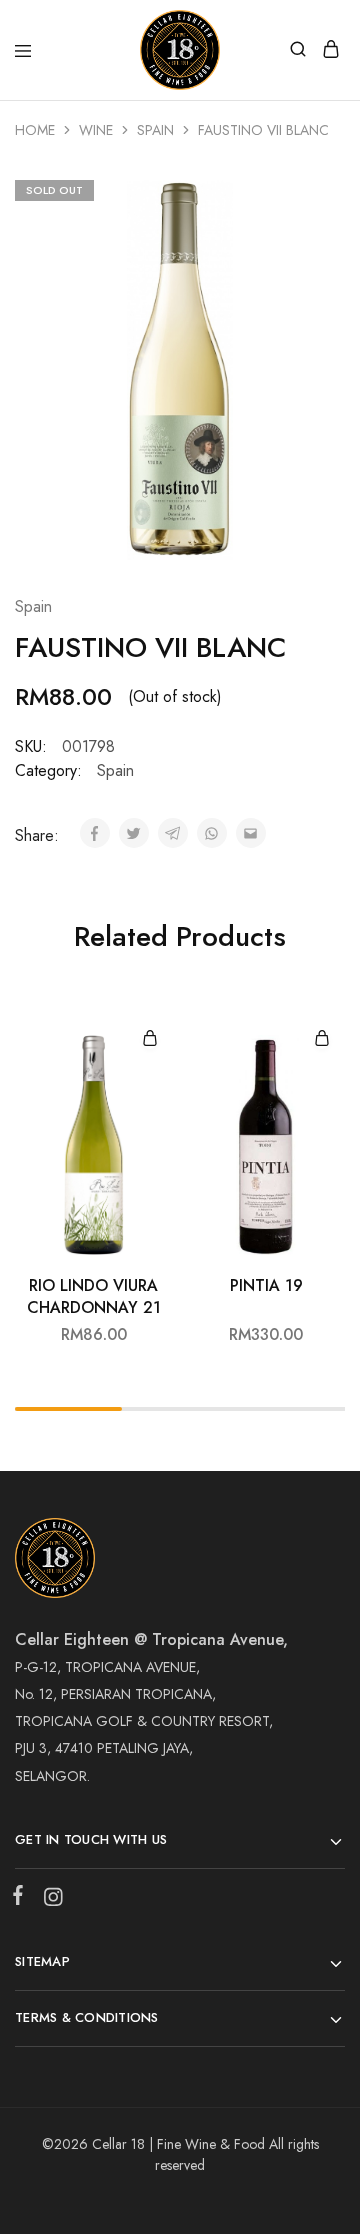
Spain (155, 130)
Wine (96, 130)
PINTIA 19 (266, 1286)
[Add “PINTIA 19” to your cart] (322, 1039)
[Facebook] (22, 1899)
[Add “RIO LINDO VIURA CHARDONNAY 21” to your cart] (150, 1039)
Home (35, 130)
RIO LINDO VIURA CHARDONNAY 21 (94, 1296)
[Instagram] (49, 1901)
